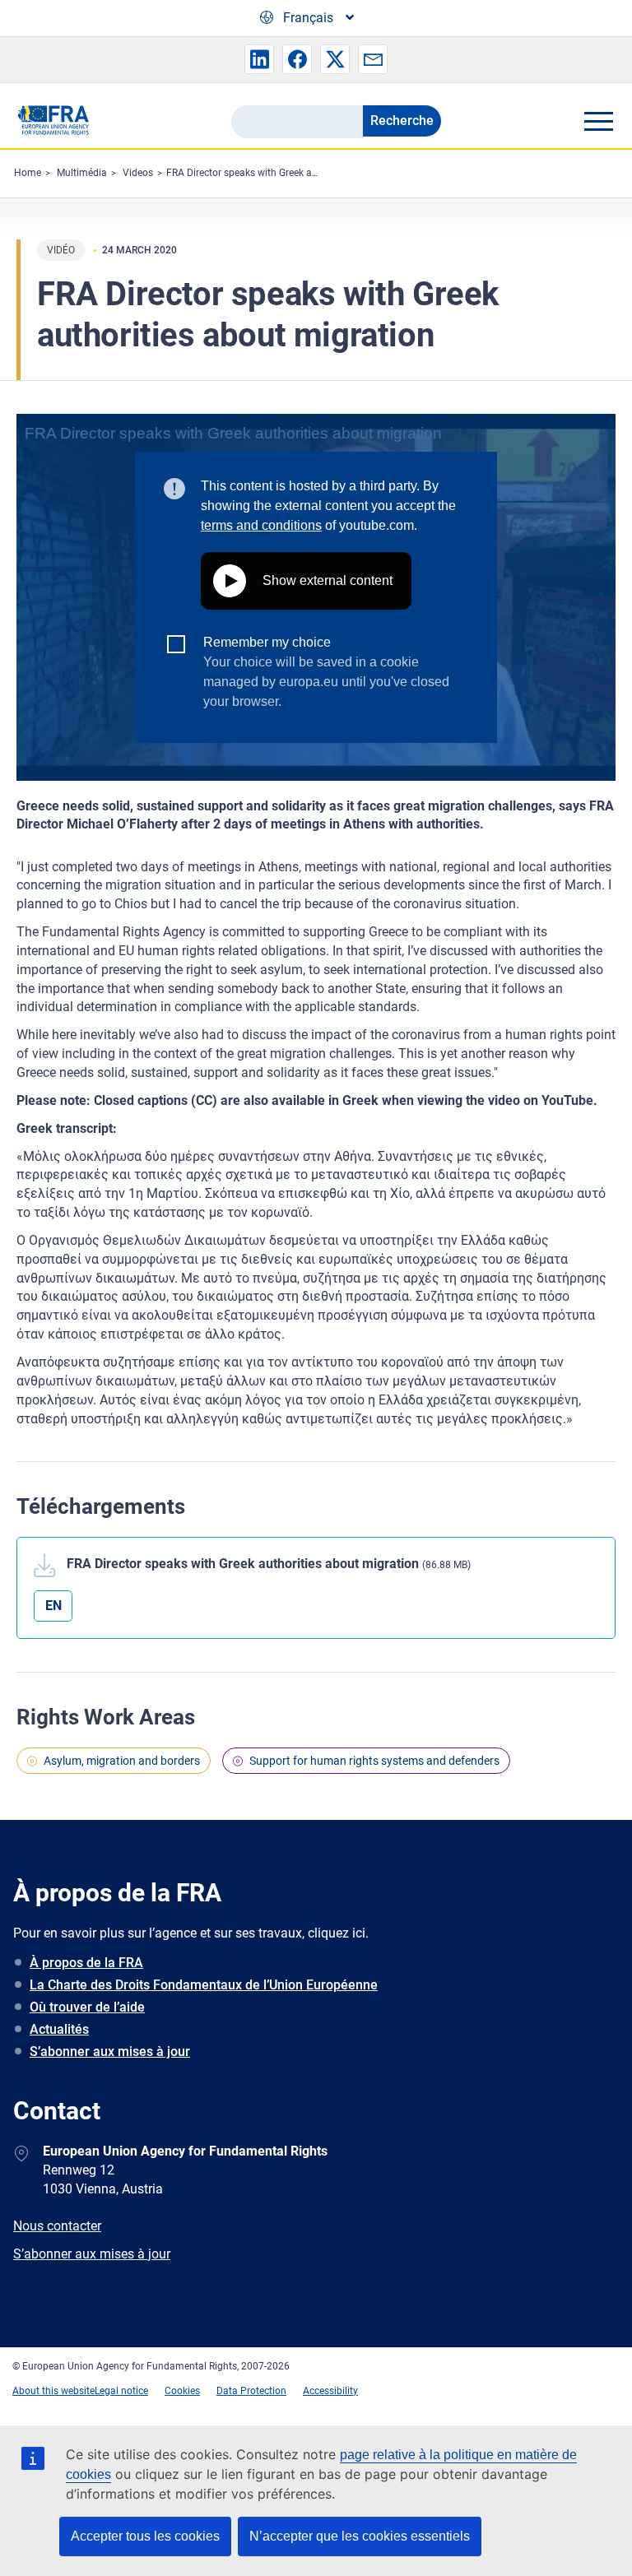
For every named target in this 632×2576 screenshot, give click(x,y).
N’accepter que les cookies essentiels (360, 2536)
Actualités (59, 2029)
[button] (259, 59)
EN (53, 1606)
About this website (53, 2391)
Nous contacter (57, 2226)
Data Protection (251, 2391)
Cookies (182, 2391)
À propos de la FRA (86, 1963)
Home (28, 173)
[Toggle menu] (598, 121)
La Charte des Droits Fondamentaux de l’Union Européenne (204, 1985)
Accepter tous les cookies (145, 2536)
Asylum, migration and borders (122, 1761)
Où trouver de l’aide (87, 2007)
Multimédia (82, 173)
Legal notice (121, 2391)
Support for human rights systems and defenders (374, 1761)
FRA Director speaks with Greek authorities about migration (297, 173)
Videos (138, 173)
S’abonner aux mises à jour (110, 2052)
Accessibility (330, 2391)
